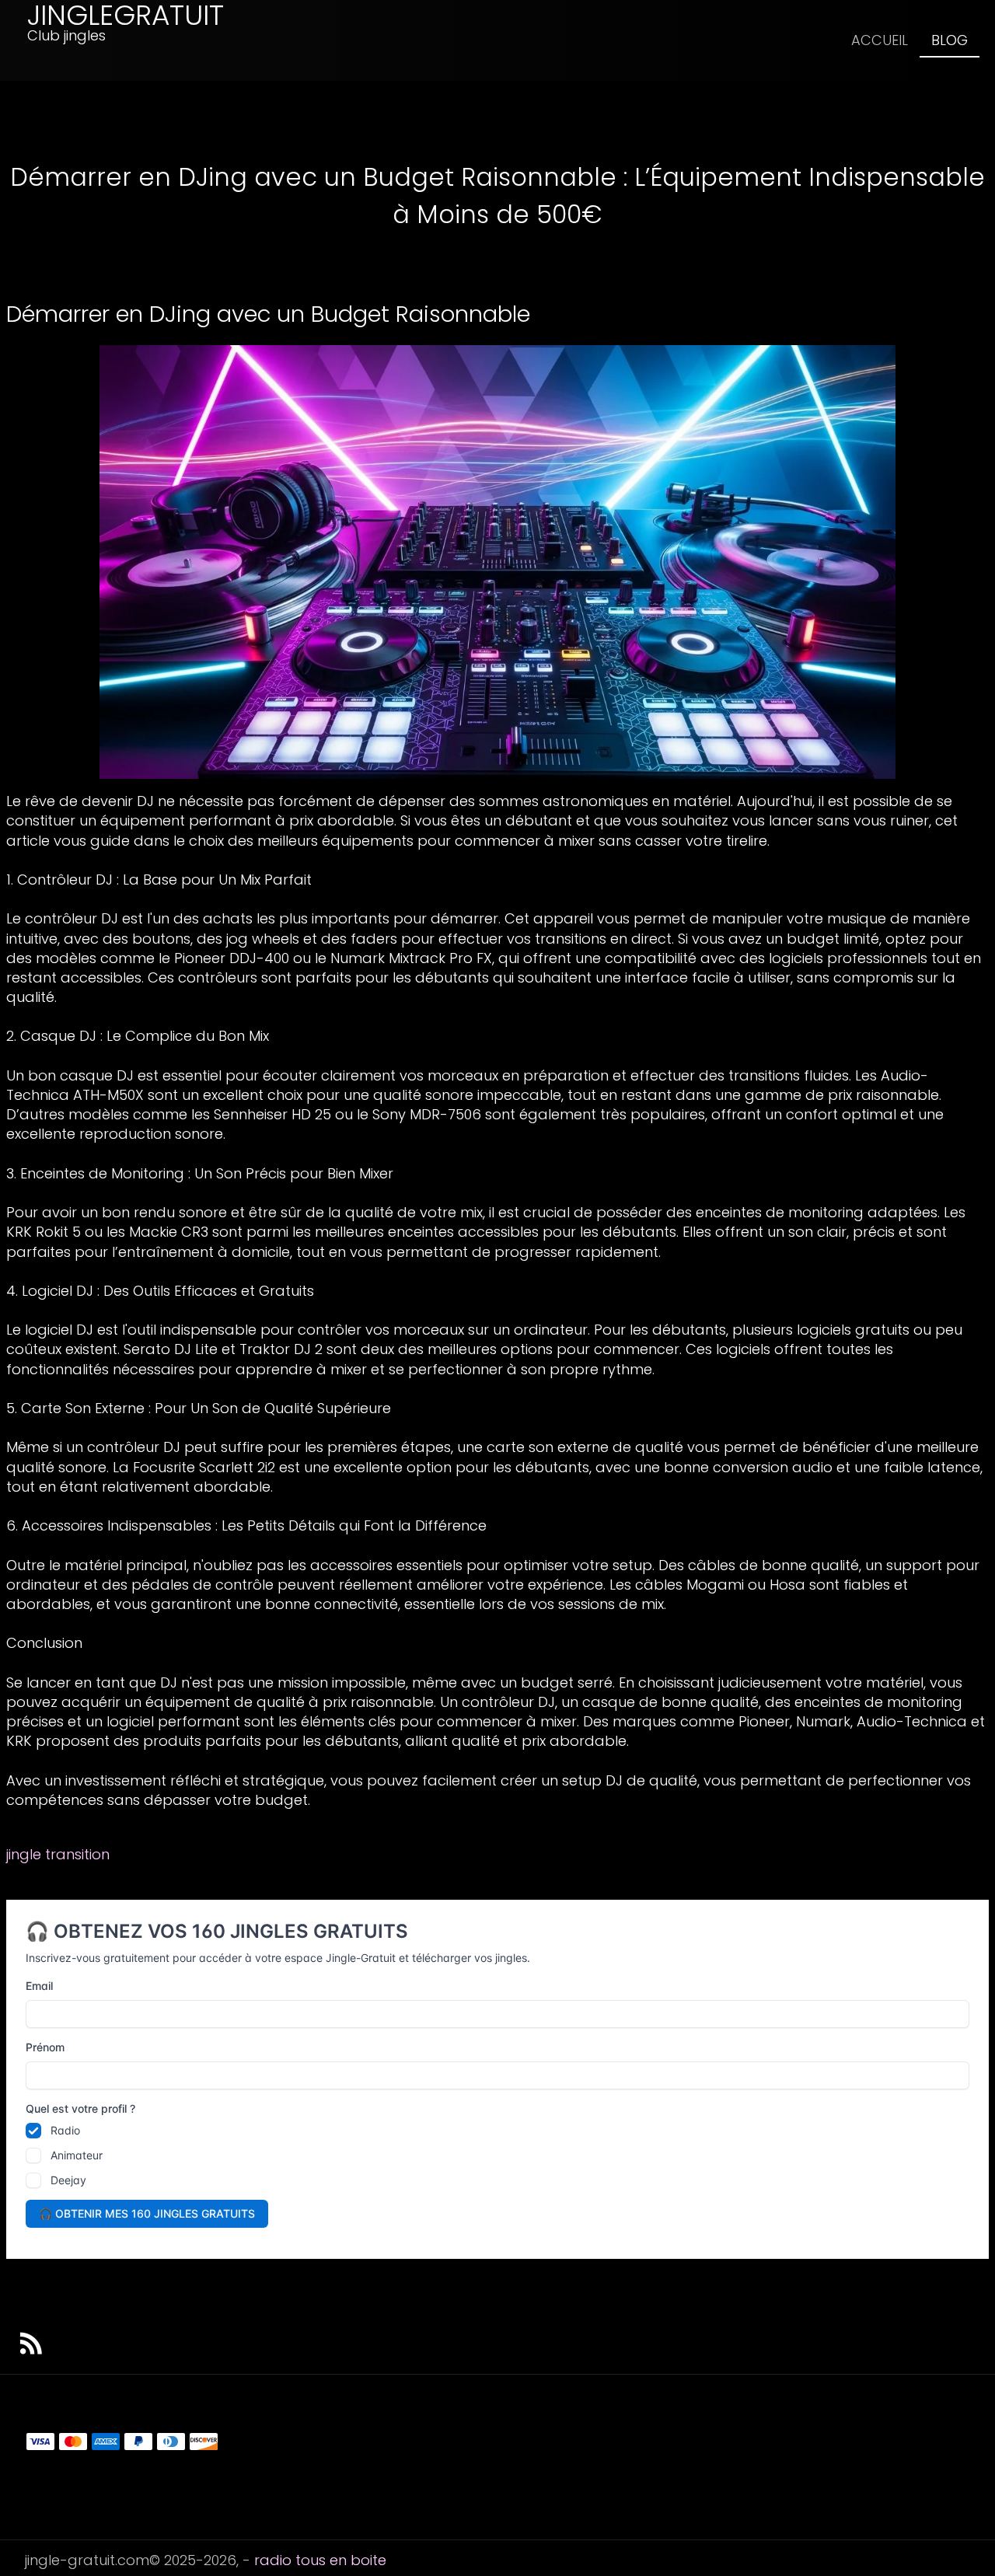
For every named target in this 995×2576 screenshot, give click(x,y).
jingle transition (58, 1854)
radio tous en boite (320, 2560)
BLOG (950, 40)
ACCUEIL (880, 40)
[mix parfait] (497, 561)
